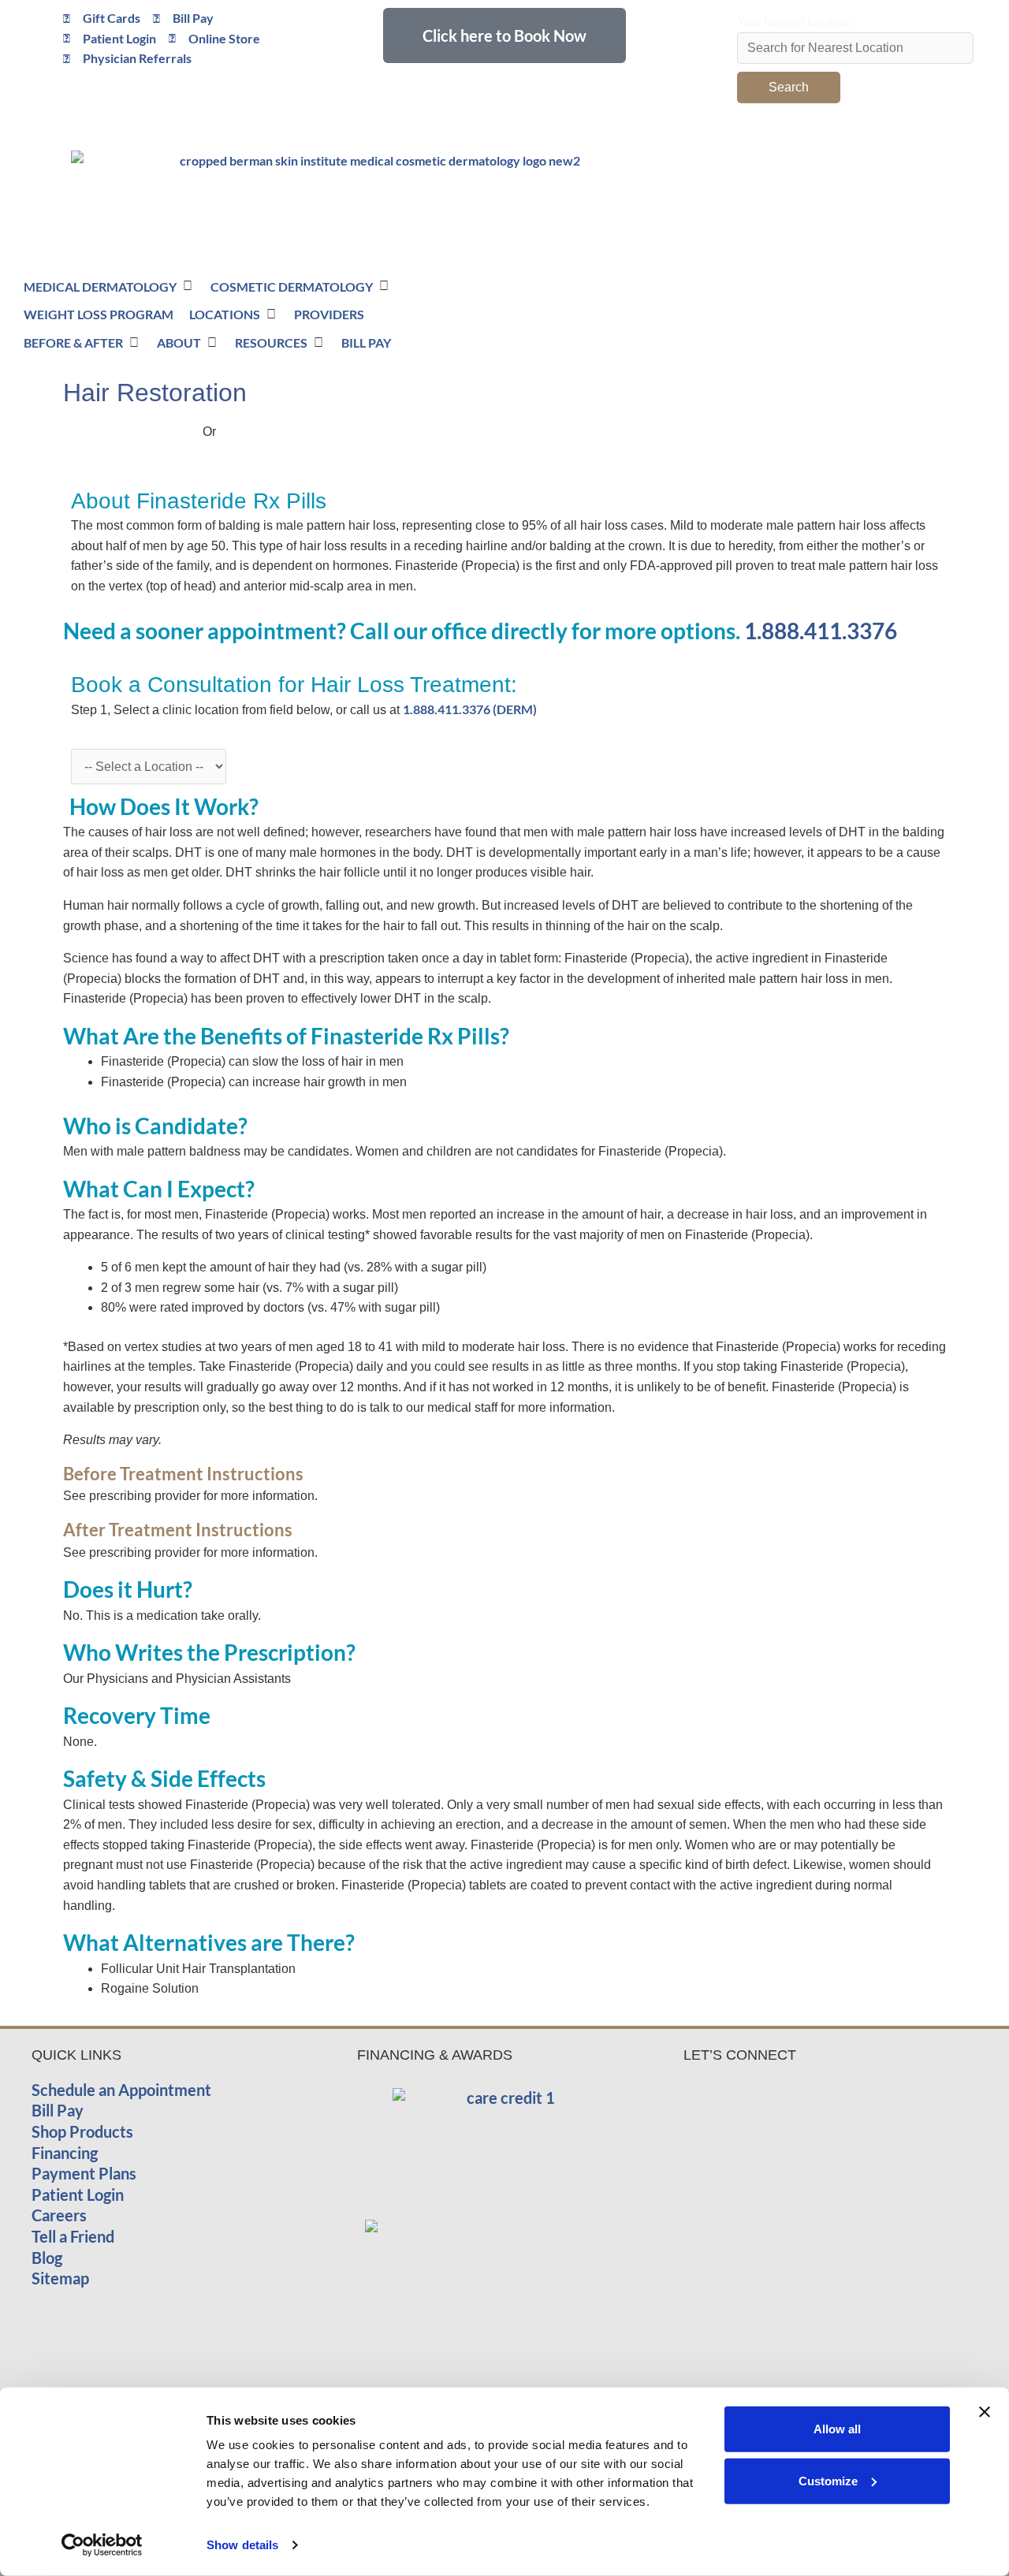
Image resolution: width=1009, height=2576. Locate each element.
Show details (242, 2545)
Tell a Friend (73, 2236)
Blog (47, 2258)
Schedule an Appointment (121, 2090)
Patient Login (78, 2194)
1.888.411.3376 (821, 631)
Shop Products (82, 2131)
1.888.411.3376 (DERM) (470, 709)
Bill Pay (58, 2110)
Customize (828, 2480)
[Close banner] (985, 2412)
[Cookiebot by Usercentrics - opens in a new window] (102, 2545)
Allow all (837, 2429)
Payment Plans (84, 2173)
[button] (753, 282)
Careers (59, 2215)
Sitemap (60, 2278)
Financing (65, 2153)
